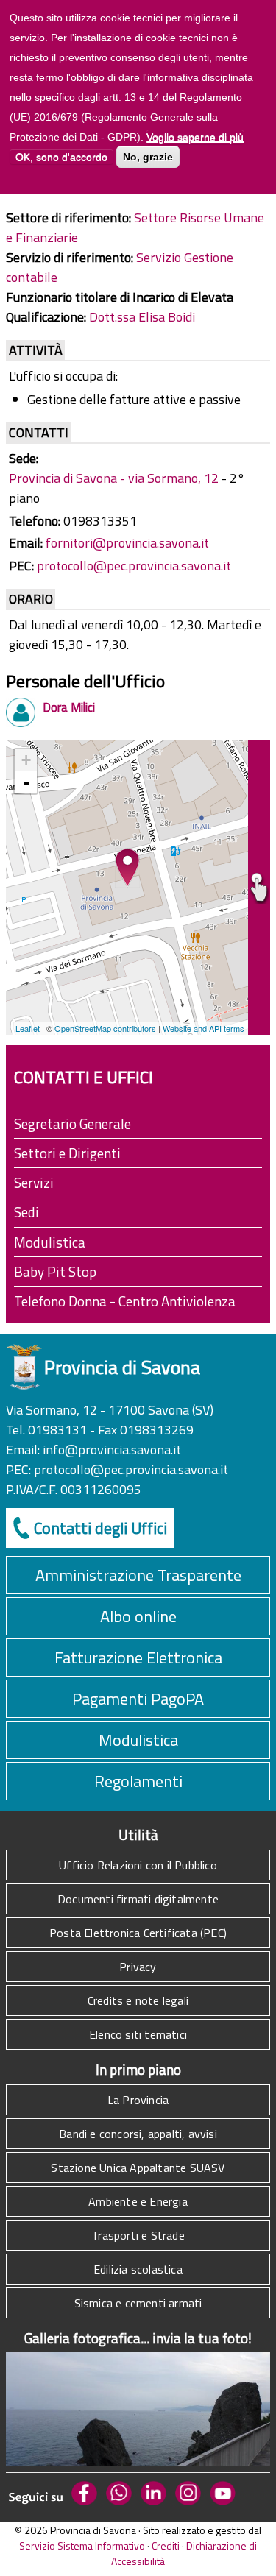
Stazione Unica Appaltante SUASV (138, 2168)
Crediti (166, 2545)
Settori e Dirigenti (67, 1153)
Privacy (138, 1967)
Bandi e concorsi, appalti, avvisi (138, 2134)
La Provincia (138, 2100)
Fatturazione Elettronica (138, 1657)
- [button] (26, 782)
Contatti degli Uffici (100, 1528)
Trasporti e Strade (138, 2235)
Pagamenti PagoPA (138, 1699)
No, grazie (148, 157)
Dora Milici (69, 707)
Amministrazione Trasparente (138, 1575)
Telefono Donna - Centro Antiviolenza (125, 1301)
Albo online (138, 1616)
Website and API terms (204, 1028)
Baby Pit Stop (55, 1271)
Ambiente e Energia (138, 2201)
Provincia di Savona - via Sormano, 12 (114, 478)
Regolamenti (138, 1781)
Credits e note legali (138, 2000)
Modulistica (50, 1242)
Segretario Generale (72, 1124)
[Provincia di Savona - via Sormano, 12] (127, 868)
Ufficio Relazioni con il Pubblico (138, 1865)
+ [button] (26, 760)
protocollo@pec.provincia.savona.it (134, 566)
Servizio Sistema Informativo (82, 2545)
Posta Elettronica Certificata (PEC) (138, 1933)
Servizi (34, 1182)
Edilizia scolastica (138, 2269)
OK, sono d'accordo (61, 157)
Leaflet (28, 1028)
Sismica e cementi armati (138, 2303)
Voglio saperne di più (195, 137)
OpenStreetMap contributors (105, 1028)
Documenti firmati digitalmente (138, 1899)
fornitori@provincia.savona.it (127, 543)
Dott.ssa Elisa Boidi (142, 317)
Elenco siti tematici (138, 2034)
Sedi (26, 1212)
